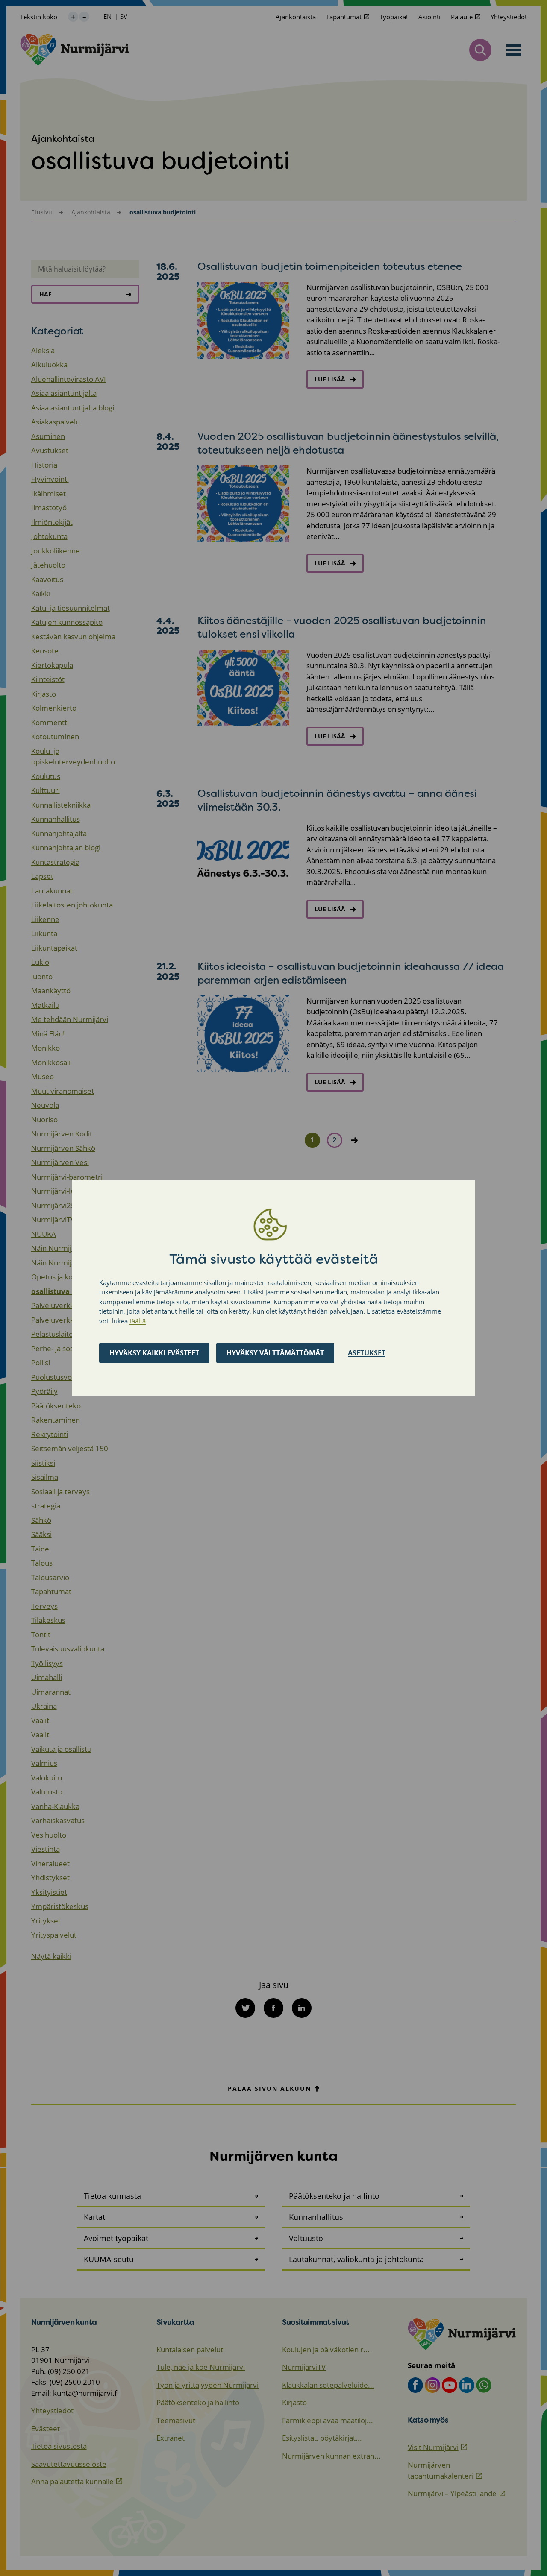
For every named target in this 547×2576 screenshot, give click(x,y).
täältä (138, 1321)
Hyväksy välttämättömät (275, 1353)
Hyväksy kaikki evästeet (154, 1353)
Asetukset (367, 1353)
